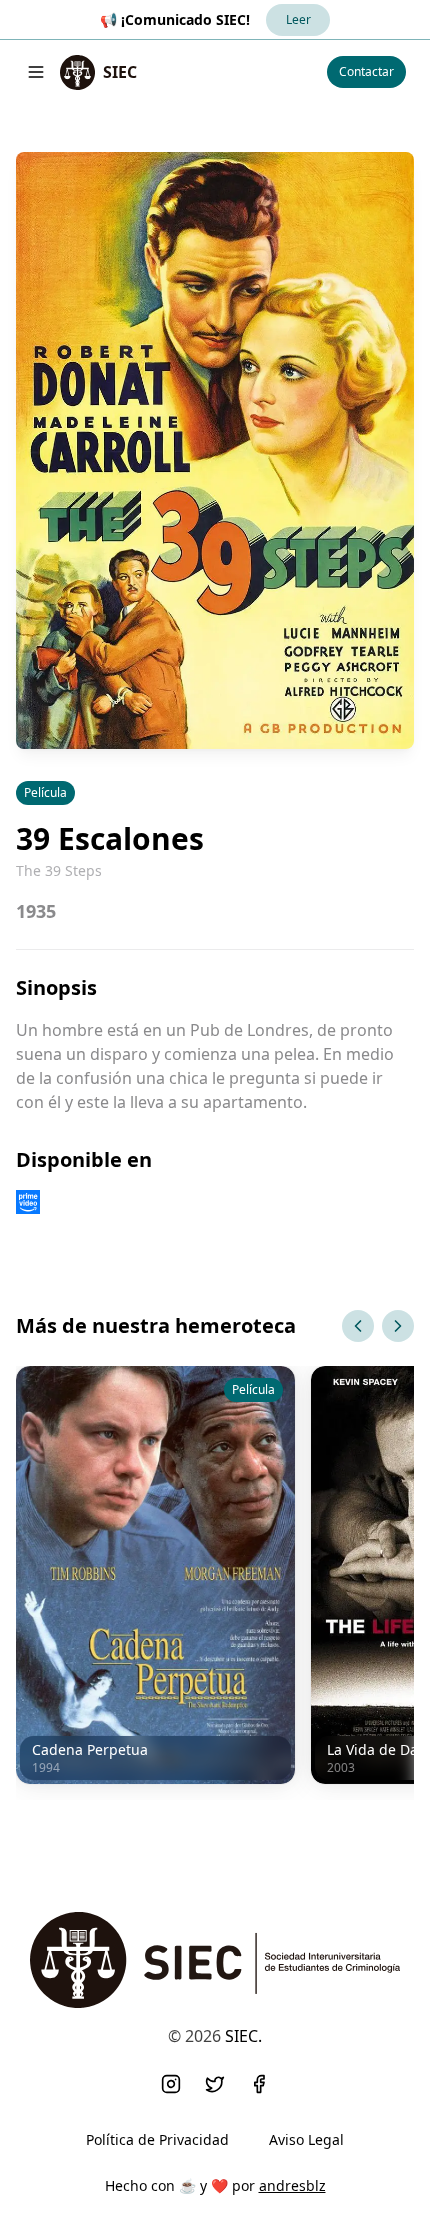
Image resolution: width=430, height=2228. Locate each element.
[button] (171, 2084)
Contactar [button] (366, 71)
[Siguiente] (398, 1326)
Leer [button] (298, 19)
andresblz (292, 2185)
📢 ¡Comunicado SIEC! (175, 19)
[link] (98, 72)
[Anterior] (358, 1326)
